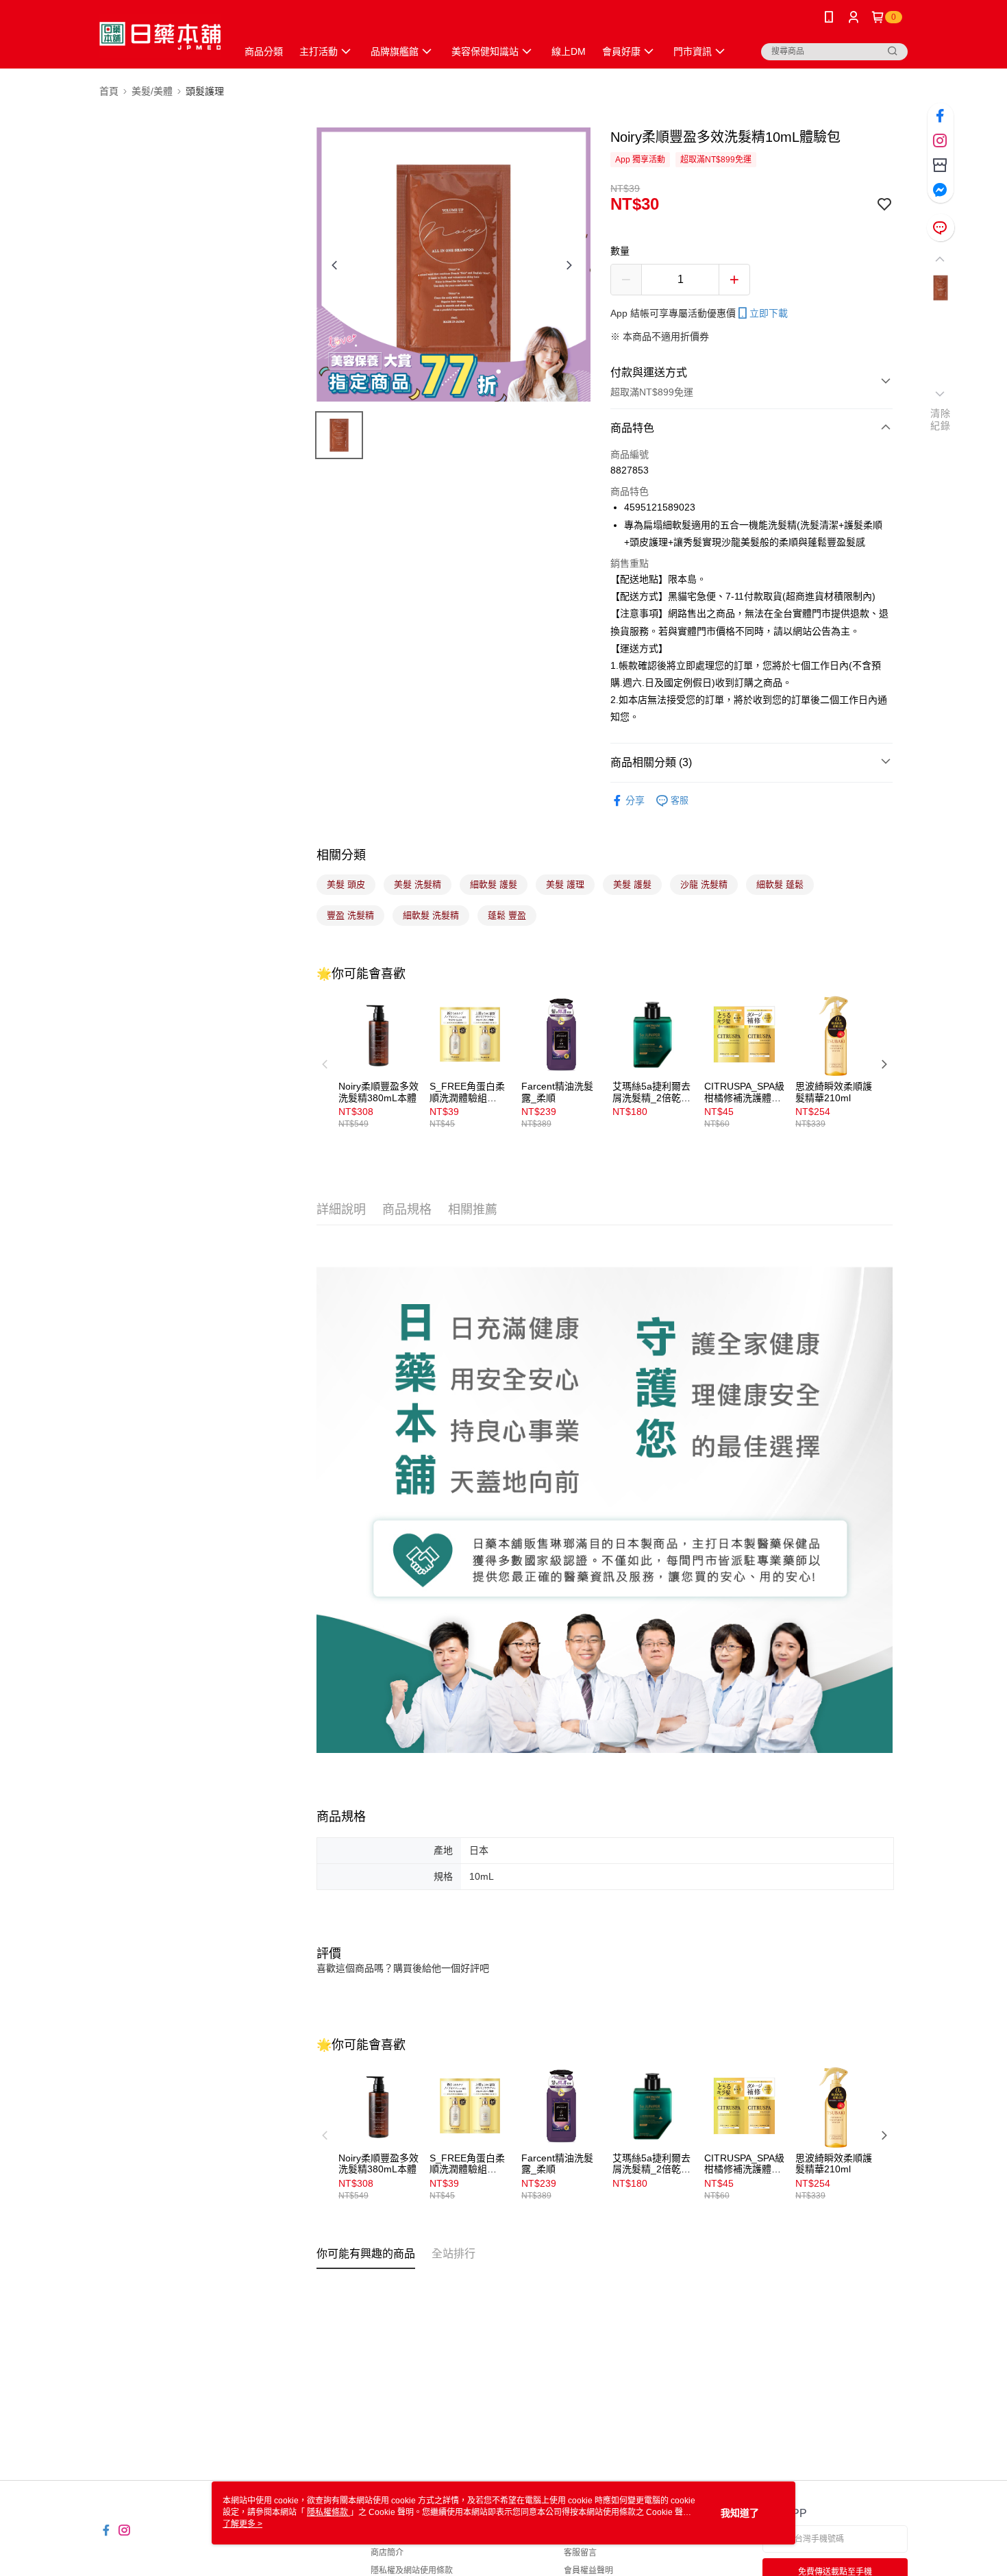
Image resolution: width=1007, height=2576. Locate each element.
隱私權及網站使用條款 (412, 2571)
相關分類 (341, 855)
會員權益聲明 (588, 2571)
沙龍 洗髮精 (704, 884)
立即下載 (769, 313)
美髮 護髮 (632, 884)
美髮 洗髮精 (418, 884)
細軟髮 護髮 (494, 884)
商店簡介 (387, 2553)
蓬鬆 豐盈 (507, 915)
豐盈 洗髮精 (350, 915)
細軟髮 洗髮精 (431, 915)
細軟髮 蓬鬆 (780, 884)
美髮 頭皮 (346, 884)
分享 (635, 800)
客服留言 (580, 2553)
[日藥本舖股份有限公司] (160, 36)
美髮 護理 (565, 884)
